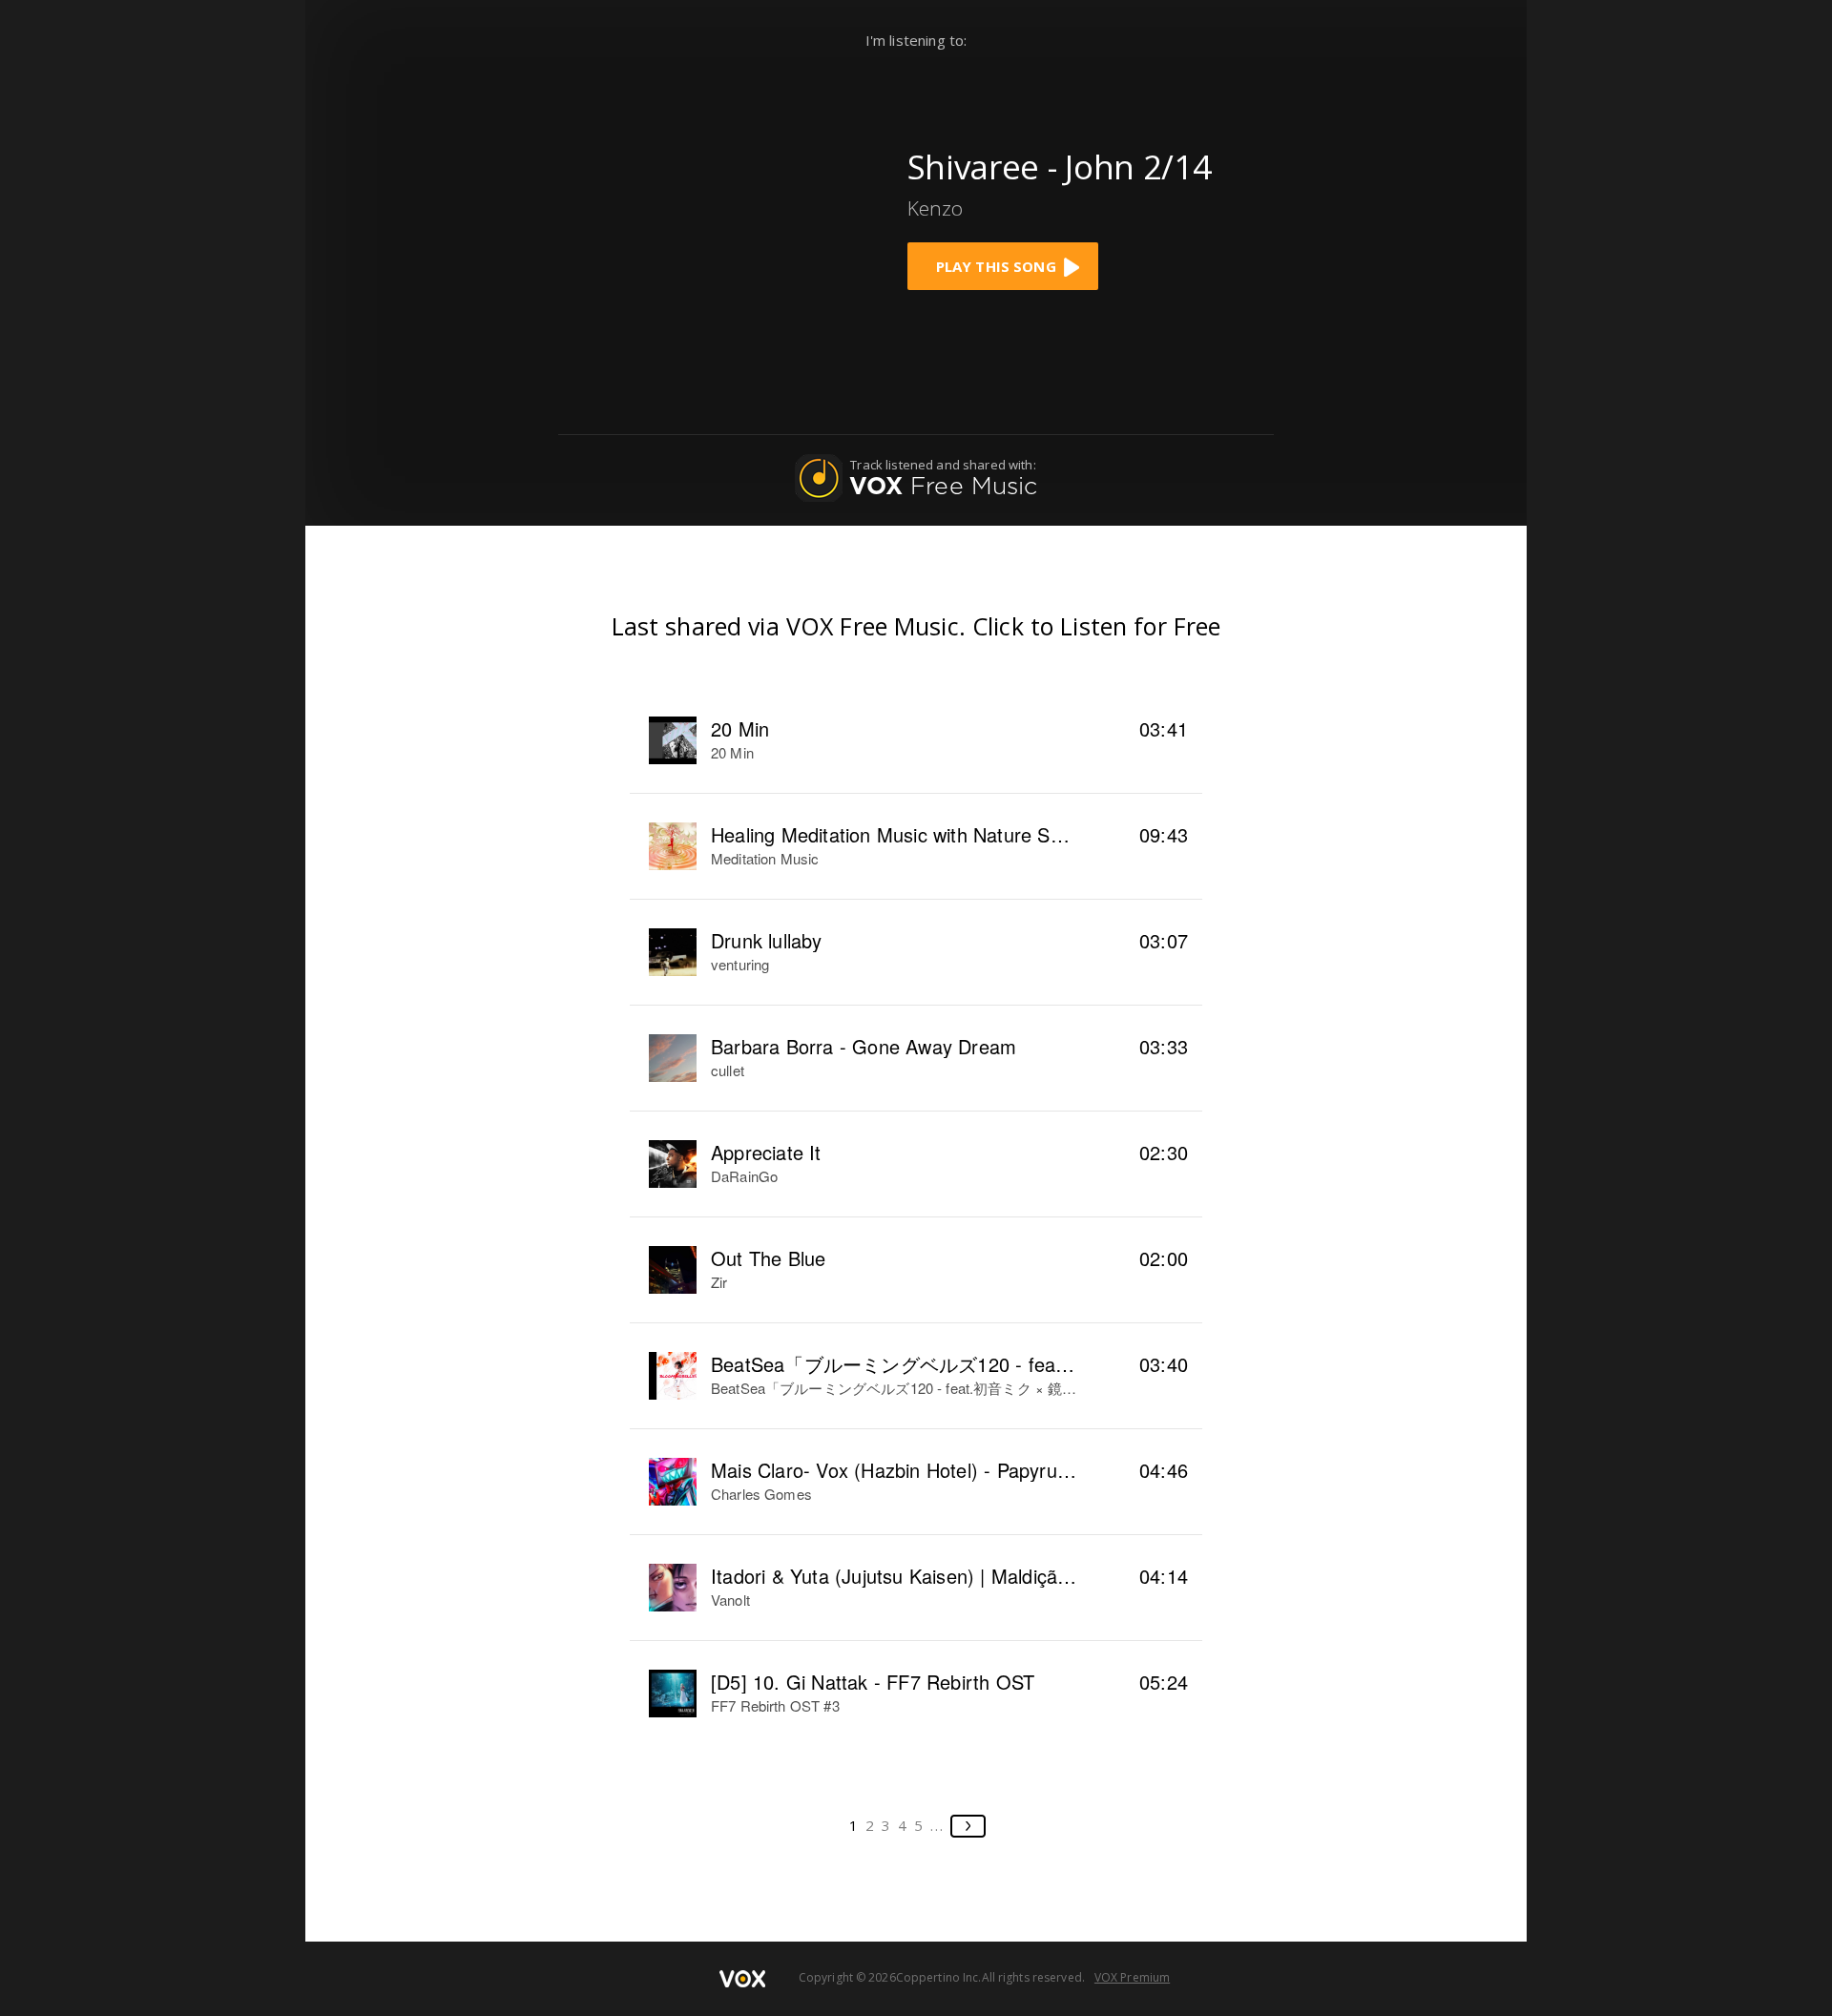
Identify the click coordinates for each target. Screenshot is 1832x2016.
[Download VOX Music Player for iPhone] (740, 213)
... (937, 1825)
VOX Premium (1132, 1977)
